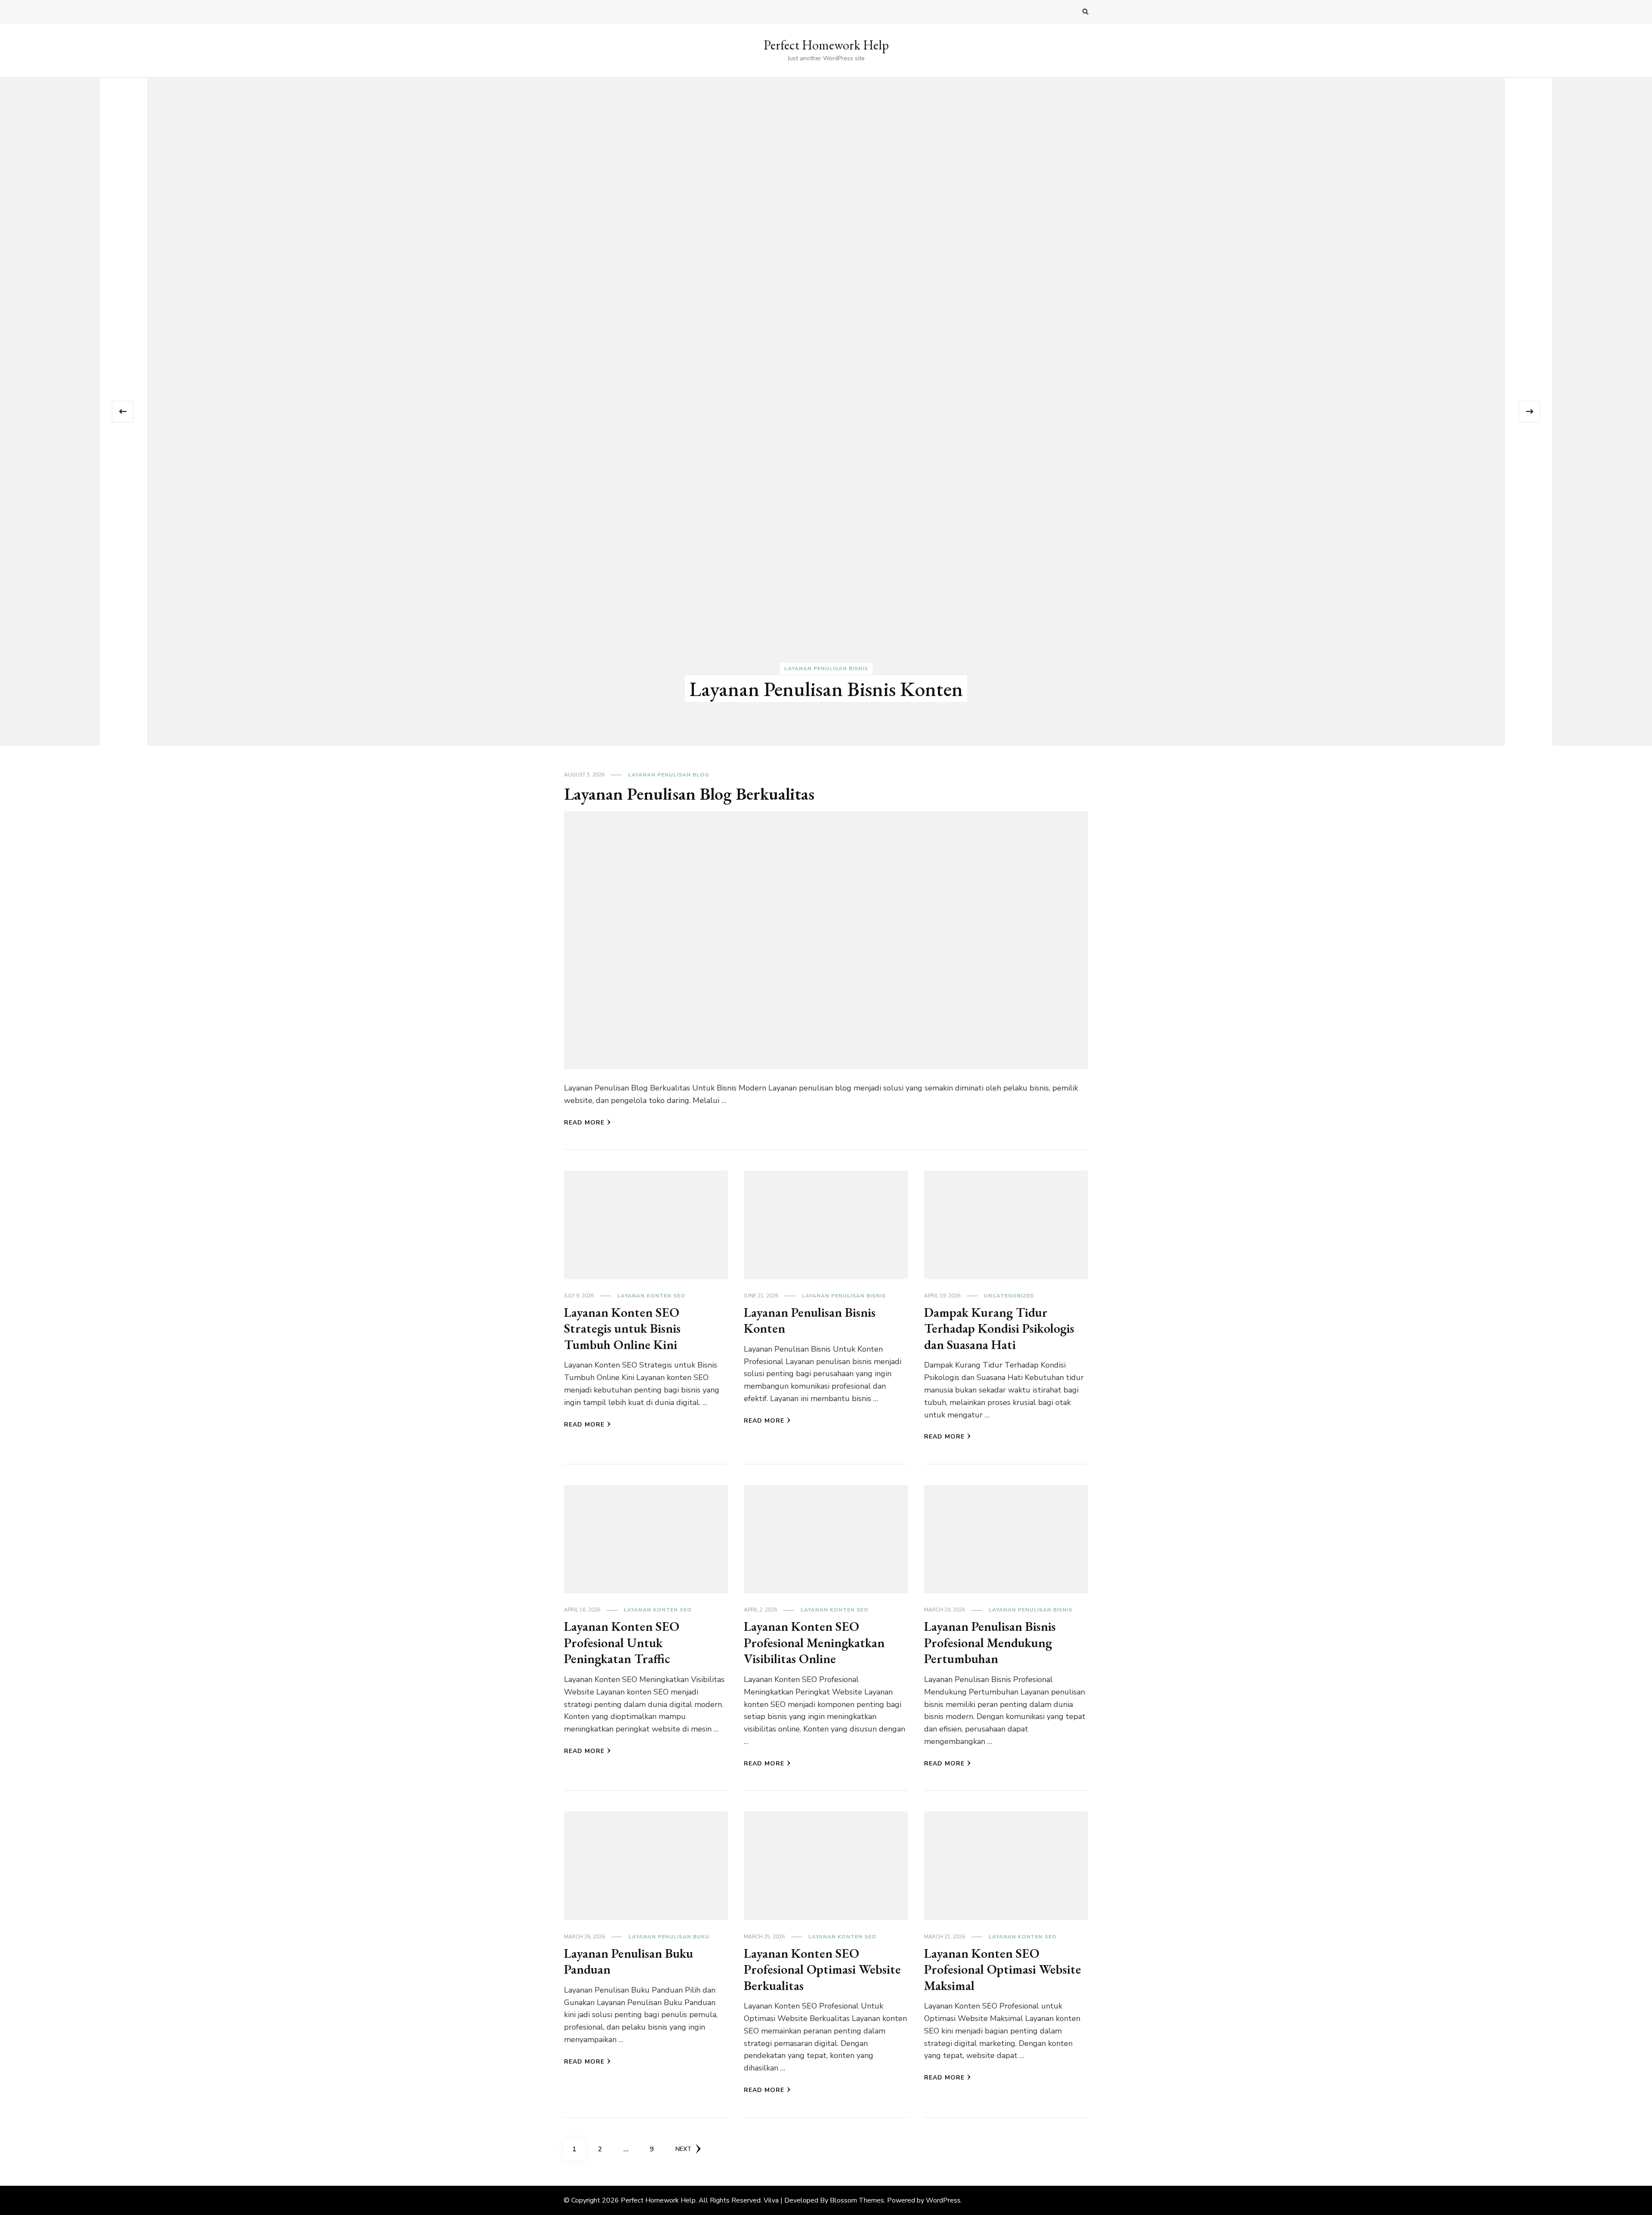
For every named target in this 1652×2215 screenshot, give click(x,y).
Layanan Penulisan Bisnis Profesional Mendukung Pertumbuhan (990, 1642)
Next (683, 2149)
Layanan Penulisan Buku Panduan (629, 1961)
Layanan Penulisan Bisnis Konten (810, 1320)
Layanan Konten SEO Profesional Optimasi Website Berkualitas (822, 1969)
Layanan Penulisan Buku (669, 1937)
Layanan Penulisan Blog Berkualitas (826, 689)
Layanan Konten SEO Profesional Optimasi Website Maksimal (1003, 1969)
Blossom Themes (857, 2200)
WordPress (943, 2200)
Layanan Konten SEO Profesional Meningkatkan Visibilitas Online (814, 1642)
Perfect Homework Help (826, 45)
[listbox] (826, 412)
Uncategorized (1009, 1296)
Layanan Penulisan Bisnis (844, 1296)
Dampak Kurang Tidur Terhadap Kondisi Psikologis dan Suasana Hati (999, 1328)
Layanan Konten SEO (651, 1296)
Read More (584, 1123)
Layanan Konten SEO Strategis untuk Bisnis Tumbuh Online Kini (622, 1328)
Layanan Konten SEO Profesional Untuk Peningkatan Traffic (622, 1642)
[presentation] (123, 412)
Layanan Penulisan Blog (826, 669)
